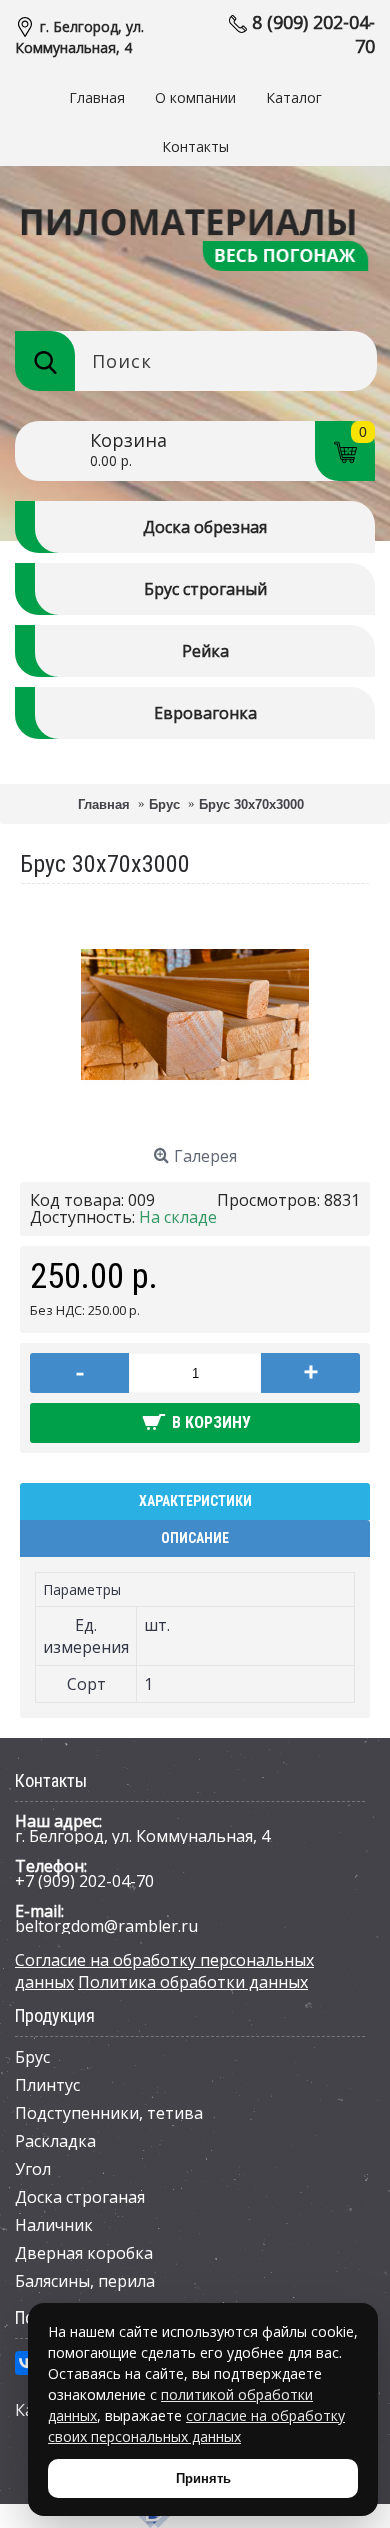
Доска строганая (80, 2197)
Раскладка (55, 2141)
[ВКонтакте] (27, 2363)
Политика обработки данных (193, 1982)
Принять (203, 2478)
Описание (195, 1538)
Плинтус (47, 2085)
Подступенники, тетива (109, 2113)
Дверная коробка (84, 2253)
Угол (33, 2169)
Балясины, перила (85, 2281)
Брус (32, 2057)
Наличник (54, 2225)
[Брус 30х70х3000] (195, 1123)
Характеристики (195, 1501)
